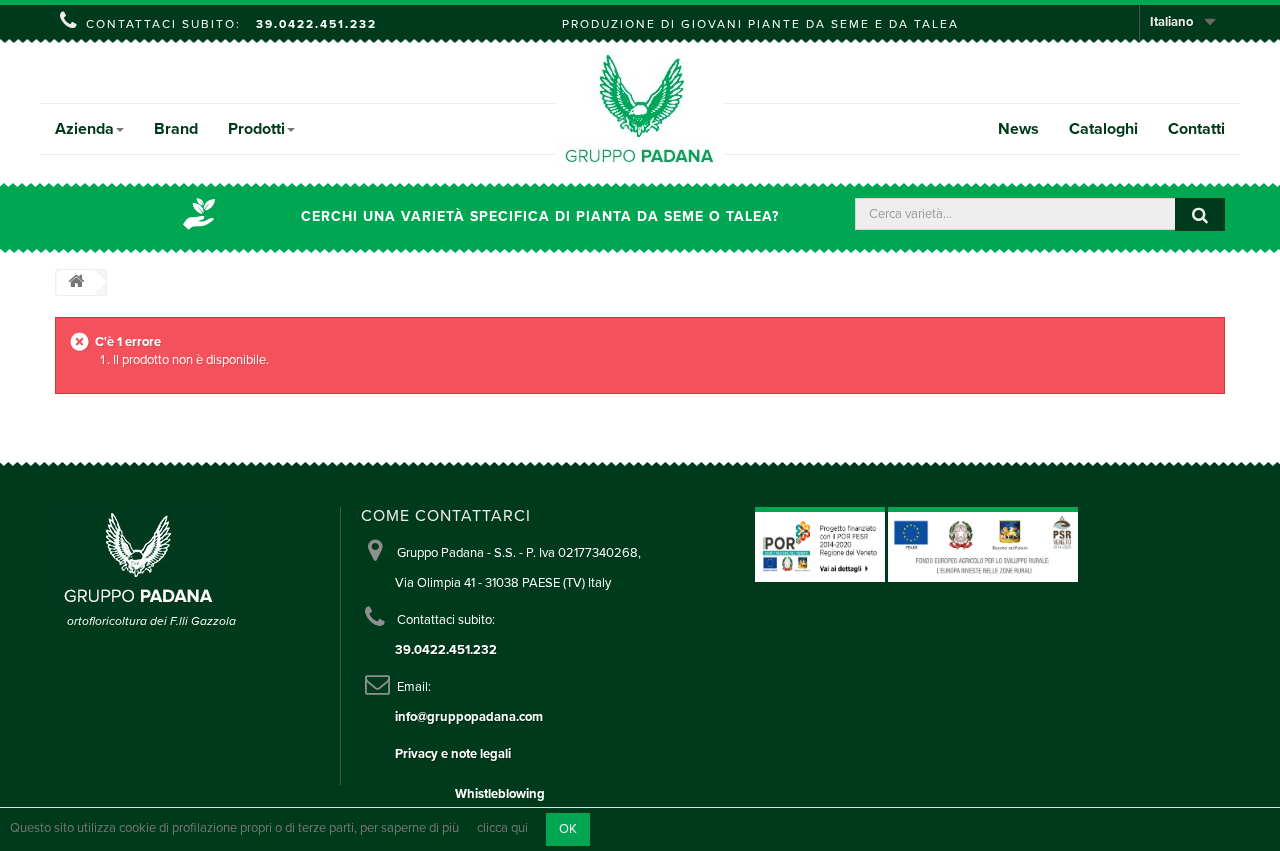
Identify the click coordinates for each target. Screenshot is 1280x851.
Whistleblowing (500, 794)
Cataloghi (1103, 129)
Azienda (84, 129)
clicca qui (502, 829)
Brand (176, 129)
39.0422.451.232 (316, 24)
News (1018, 129)
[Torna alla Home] (76, 282)
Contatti (1196, 129)
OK (568, 829)
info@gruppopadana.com (469, 717)
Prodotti (256, 129)
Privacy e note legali (453, 754)
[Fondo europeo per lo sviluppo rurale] (983, 544)
